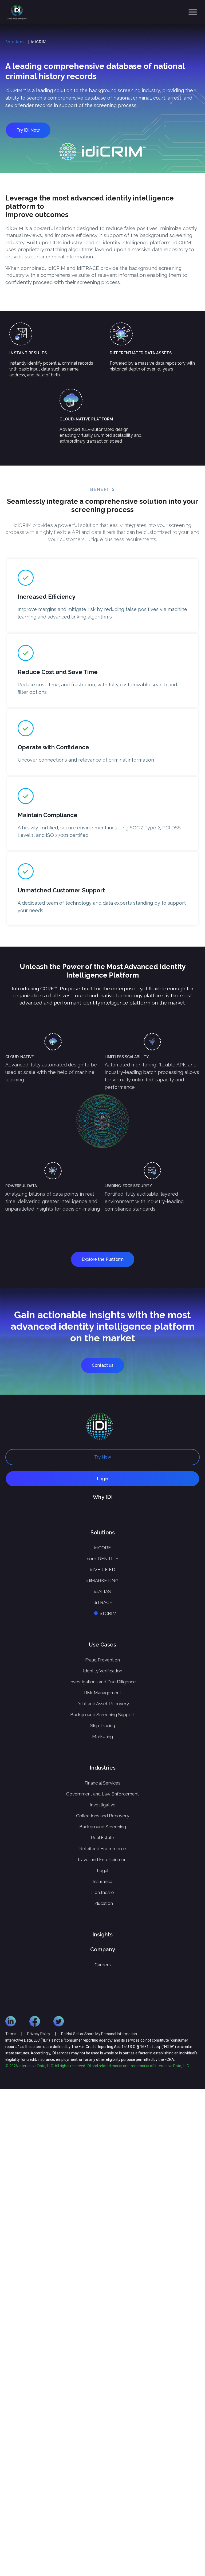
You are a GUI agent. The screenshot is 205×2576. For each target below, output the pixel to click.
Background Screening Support (102, 1715)
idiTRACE (102, 1602)
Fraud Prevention (102, 1660)
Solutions (15, 42)
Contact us (103, 1365)
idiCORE (102, 1548)
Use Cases (102, 1645)
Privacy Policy (39, 2034)
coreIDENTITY (103, 1559)
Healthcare (103, 1892)
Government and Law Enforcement (102, 1794)
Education (103, 1903)
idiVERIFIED (103, 1570)
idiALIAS (102, 1592)
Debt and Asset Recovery (103, 1704)
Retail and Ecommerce (103, 1849)
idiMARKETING (102, 1581)
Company (103, 1949)
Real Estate (102, 1838)
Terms (11, 2034)
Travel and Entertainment (102, 1860)
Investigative (103, 1805)
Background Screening (103, 1827)
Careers (103, 1965)
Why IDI (103, 1497)
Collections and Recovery (103, 1816)
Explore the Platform (103, 1259)
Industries (103, 1768)
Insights (102, 1935)
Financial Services (102, 1783)
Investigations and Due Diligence (103, 1682)
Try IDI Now (28, 130)
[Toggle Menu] (193, 12)
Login (102, 1479)
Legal (103, 1870)
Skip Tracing (103, 1726)
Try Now (103, 1457)
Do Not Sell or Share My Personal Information (99, 2034)
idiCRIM (109, 1613)
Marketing (102, 1736)
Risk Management (103, 1693)
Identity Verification (103, 1671)
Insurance (102, 1881)
